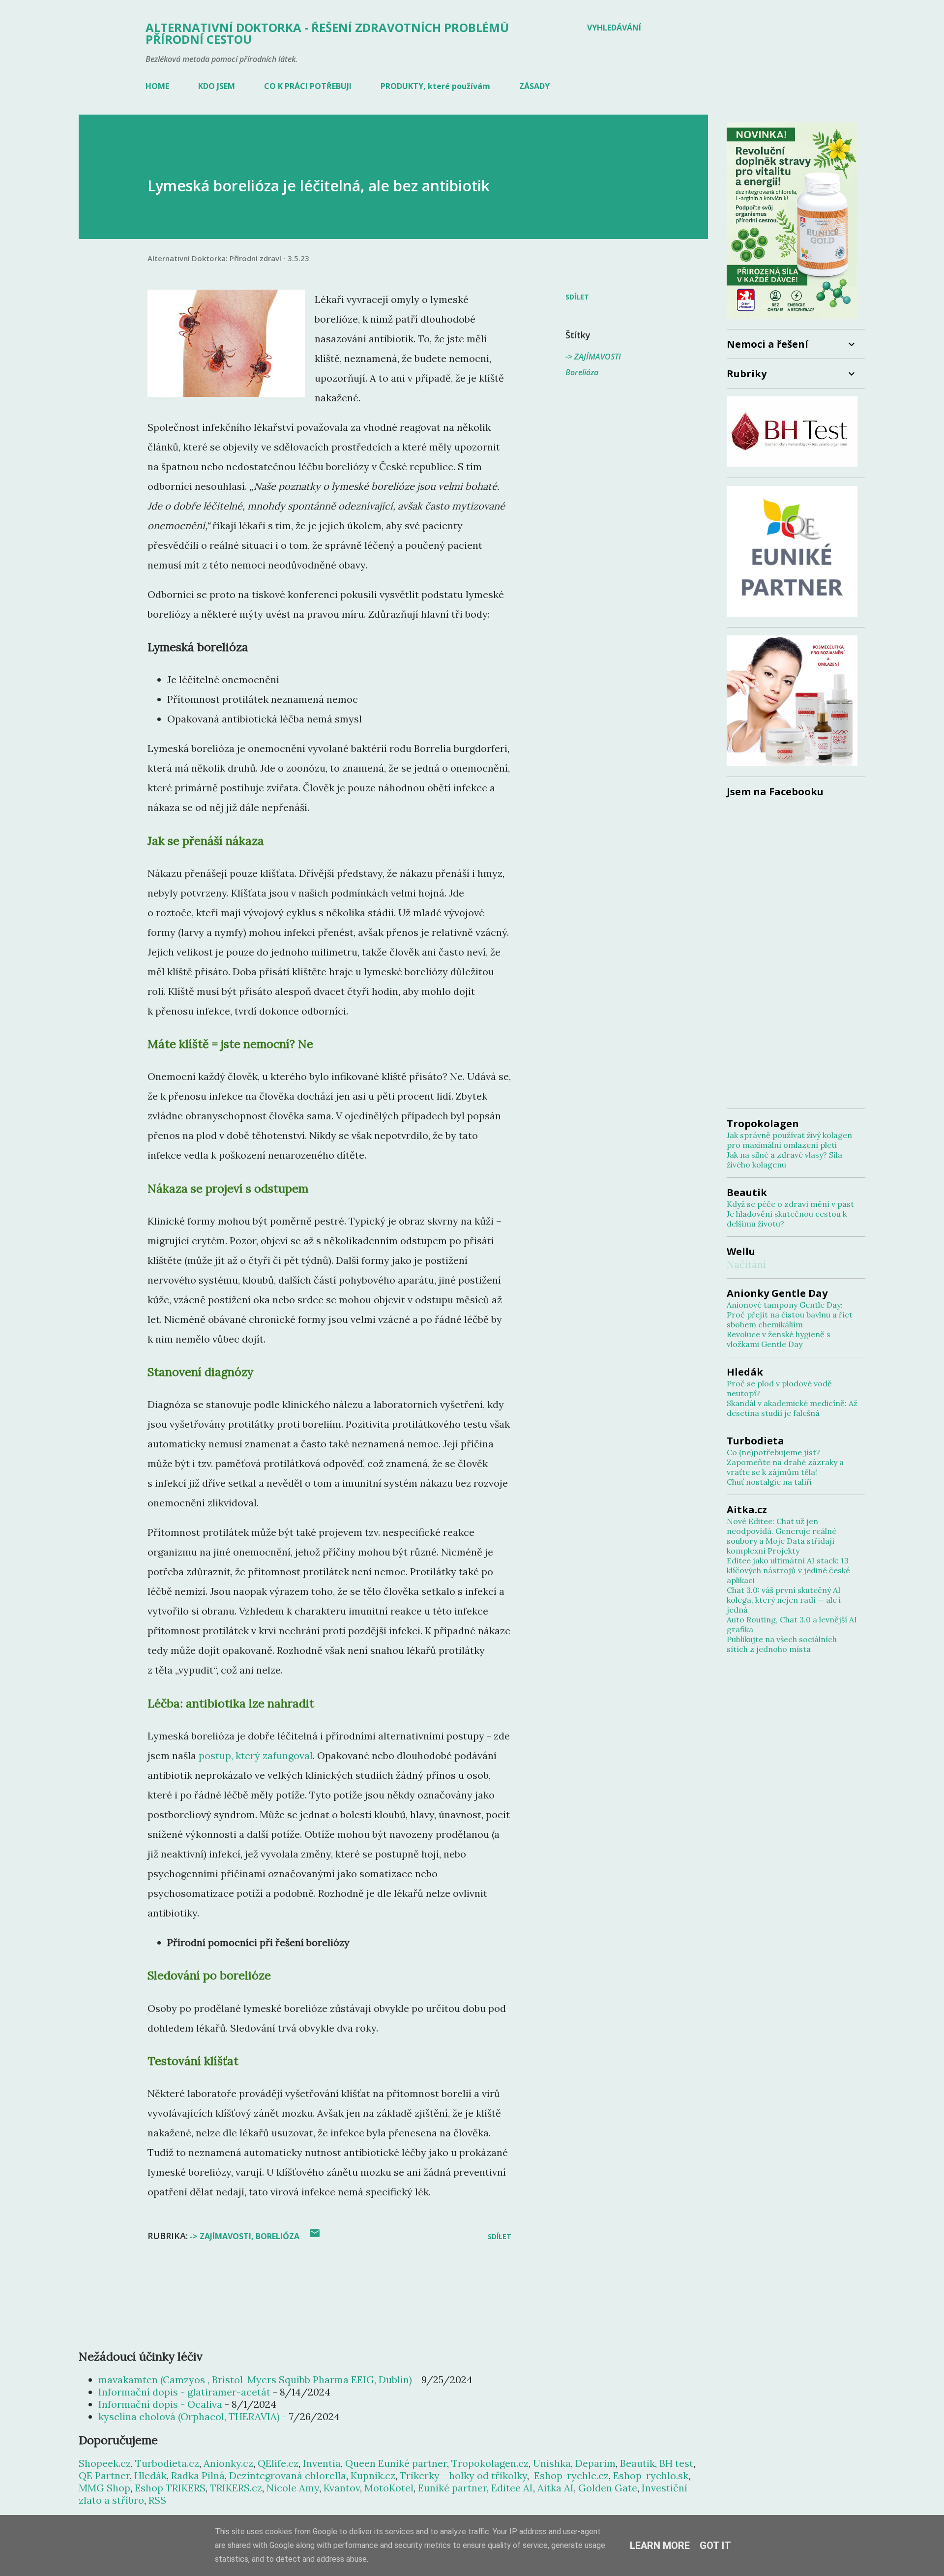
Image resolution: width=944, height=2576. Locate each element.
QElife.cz (278, 2463)
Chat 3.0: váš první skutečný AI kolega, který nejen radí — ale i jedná (784, 1600)
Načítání (746, 1264)
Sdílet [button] (577, 297)
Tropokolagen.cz (490, 2463)
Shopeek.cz (105, 2463)
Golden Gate (608, 2488)
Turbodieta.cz (167, 2463)
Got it (715, 2546)
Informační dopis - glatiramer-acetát (184, 2392)
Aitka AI (556, 2488)
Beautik (637, 2463)
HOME (157, 86)
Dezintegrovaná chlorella (288, 2475)
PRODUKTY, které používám (435, 86)
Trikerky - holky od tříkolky (463, 2475)
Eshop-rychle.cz (571, 2475)
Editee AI (512, 2488)
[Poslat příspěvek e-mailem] (315, 2236)
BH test (676, 2463)
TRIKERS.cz (236, 2488)
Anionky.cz (228, 2463)
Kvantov (342, 2488)
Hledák (150, 2475)
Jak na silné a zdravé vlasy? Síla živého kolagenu (784, 1160)
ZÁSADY (534, 86)
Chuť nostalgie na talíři (769, 1482)
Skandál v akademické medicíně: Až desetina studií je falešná (792, 1408)
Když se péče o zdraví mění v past (790, 1204)
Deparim (595, 2463)
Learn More (660, 2546)
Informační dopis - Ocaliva (160, 2404)
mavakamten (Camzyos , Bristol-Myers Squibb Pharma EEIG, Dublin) (255, 2380)
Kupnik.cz (373, 2475)
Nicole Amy (293, 2488)
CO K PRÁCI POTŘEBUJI (308, 86)
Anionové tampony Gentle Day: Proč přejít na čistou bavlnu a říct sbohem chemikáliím (790, 1315)
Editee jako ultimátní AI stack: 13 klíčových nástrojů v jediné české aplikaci (788, 1570)
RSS (157, 2500)
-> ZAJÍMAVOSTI (593, 357)
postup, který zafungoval (256, 1755)
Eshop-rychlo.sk (651, 2475)
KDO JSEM (217, 86)
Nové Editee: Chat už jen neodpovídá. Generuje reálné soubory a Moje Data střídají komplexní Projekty (782, 1536)
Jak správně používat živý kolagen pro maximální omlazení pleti (789, 1140)
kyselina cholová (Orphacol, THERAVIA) (189, 2416)
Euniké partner (452, 2488)
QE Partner (104, 2475)
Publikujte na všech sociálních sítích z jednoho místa (782, 1644)
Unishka (552, 2463)
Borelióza (582, 372)
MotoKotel (389, 2488)
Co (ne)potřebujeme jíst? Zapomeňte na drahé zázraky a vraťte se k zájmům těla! (785, 1462)
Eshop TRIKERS (170, 2488)
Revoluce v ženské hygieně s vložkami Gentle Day (779, 1339)
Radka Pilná (198, 2475)
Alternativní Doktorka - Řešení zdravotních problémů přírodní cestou (327, 33)
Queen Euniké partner (396, 2463)
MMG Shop (104, 2488)
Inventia (322, 2463)
